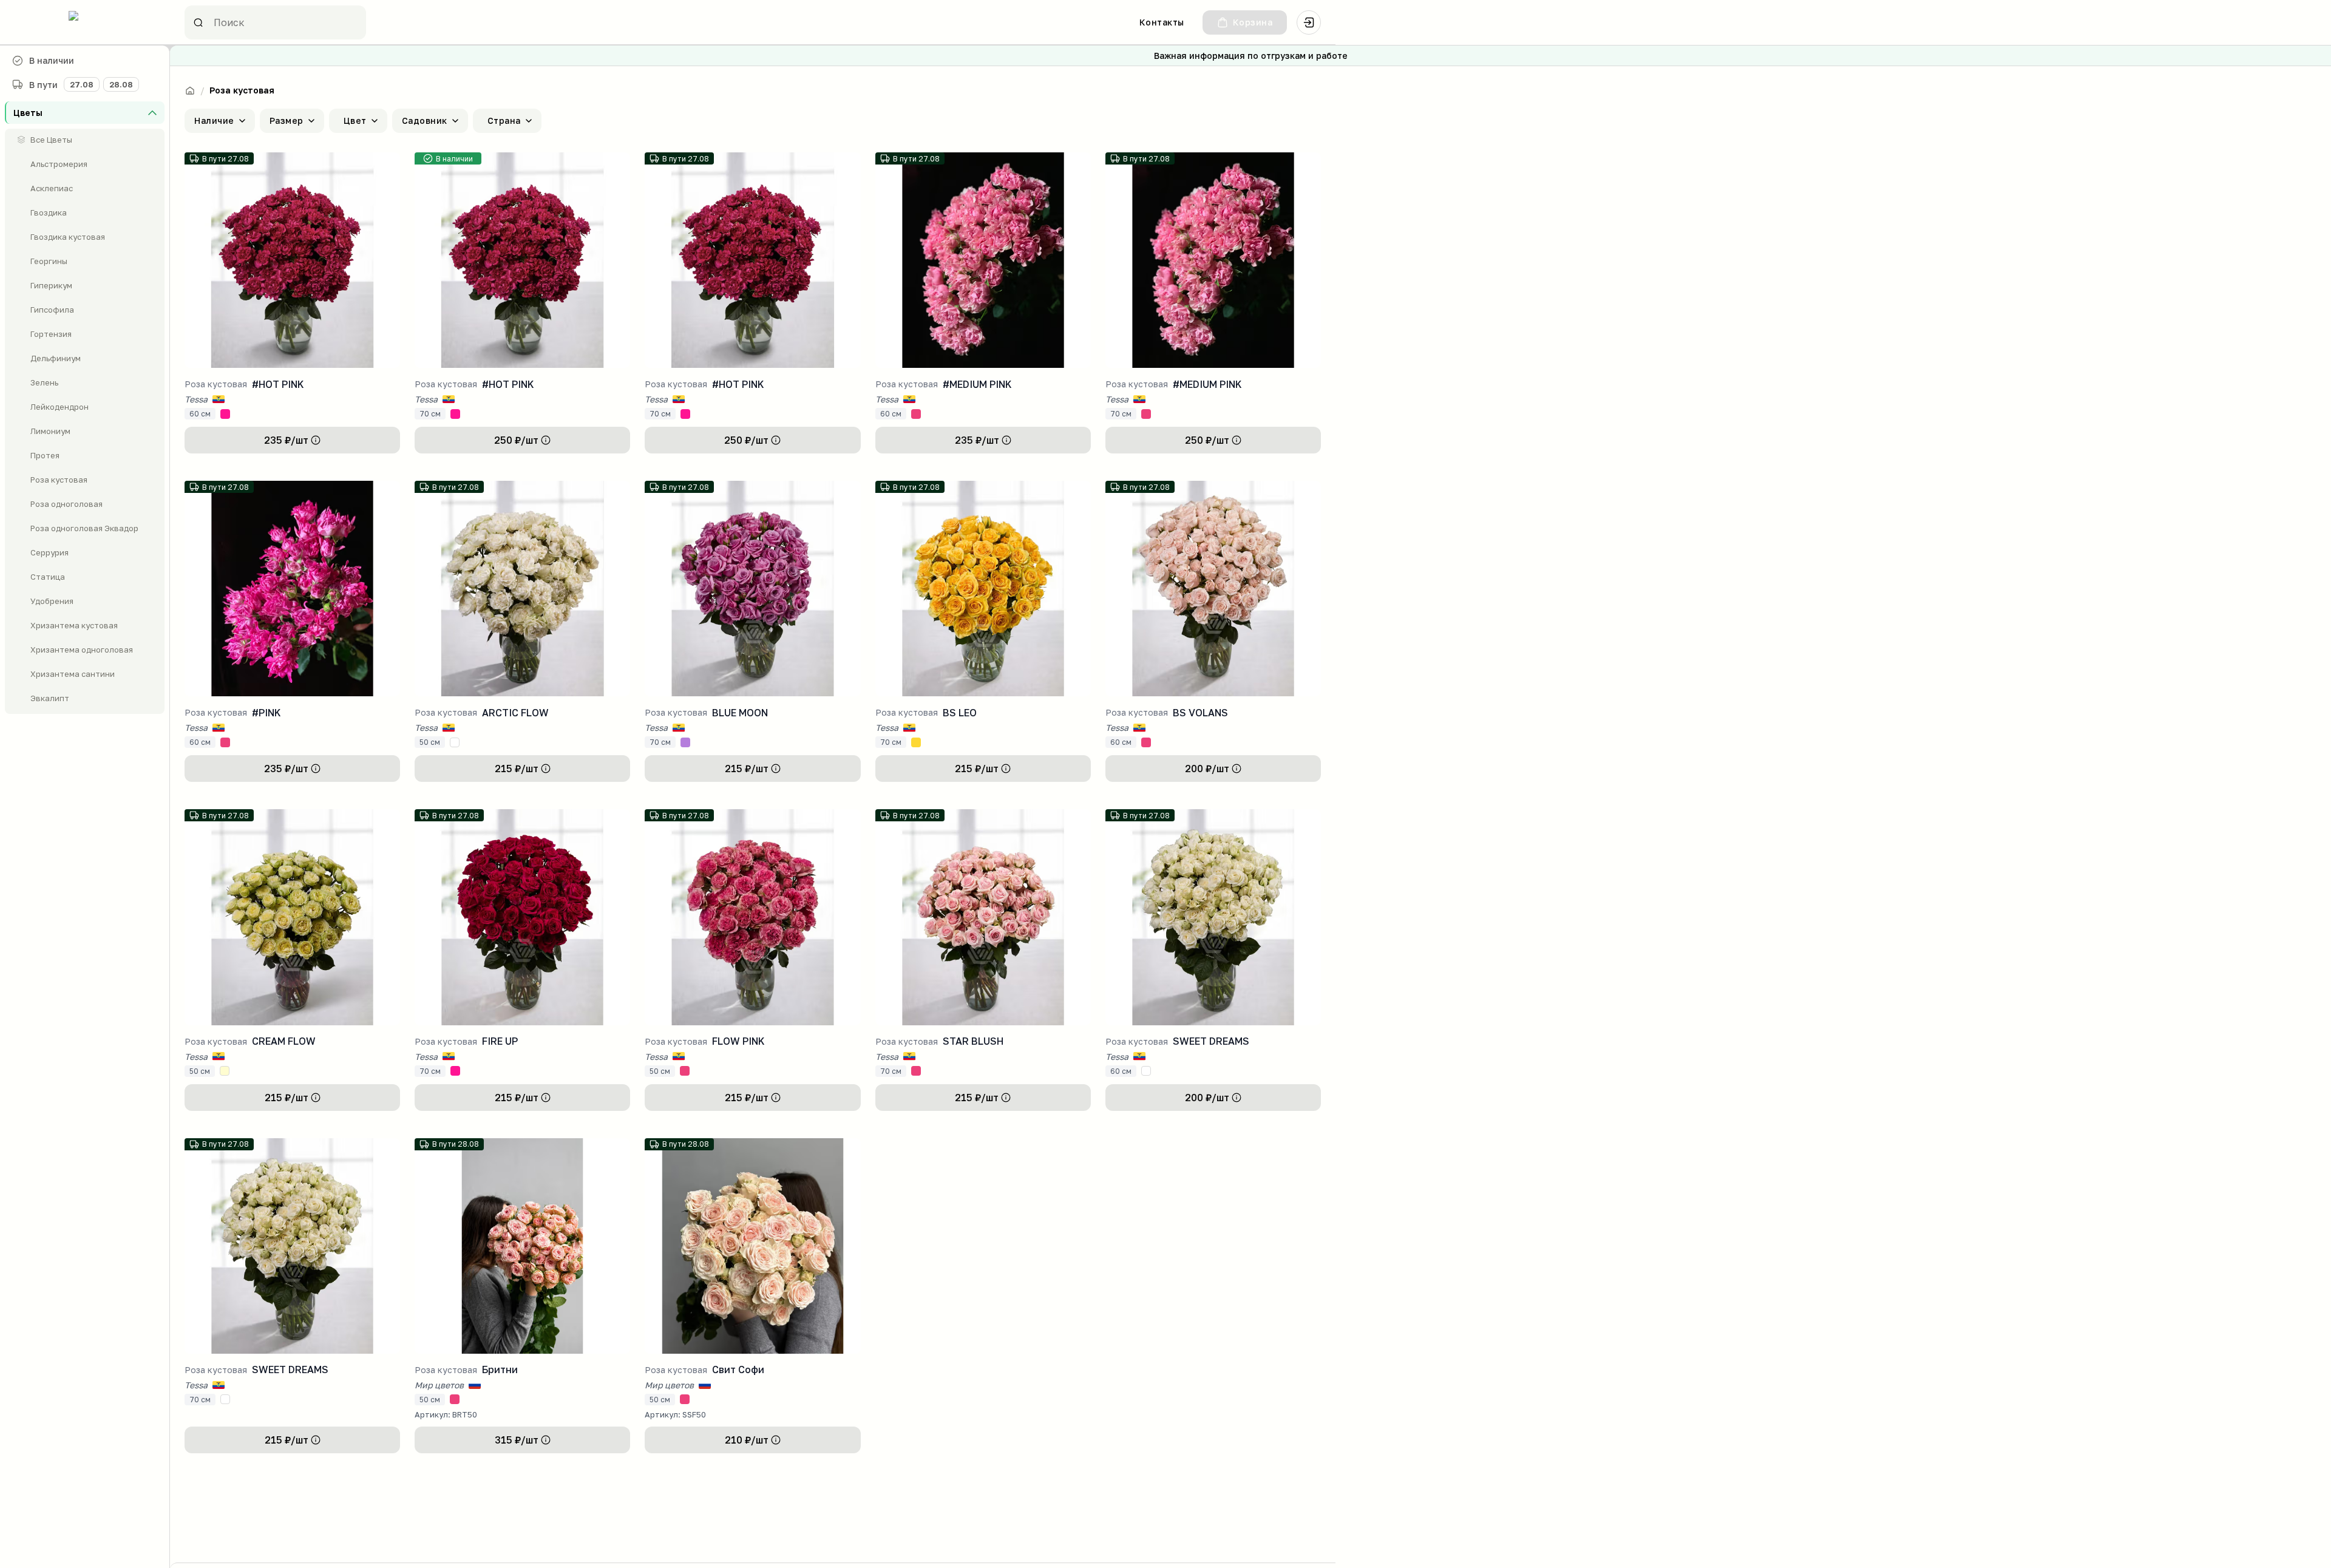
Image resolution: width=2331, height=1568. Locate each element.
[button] (85, 113)
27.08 (82, 84)
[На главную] (190, 90)
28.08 (121, 84)
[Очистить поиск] (347, 22)
